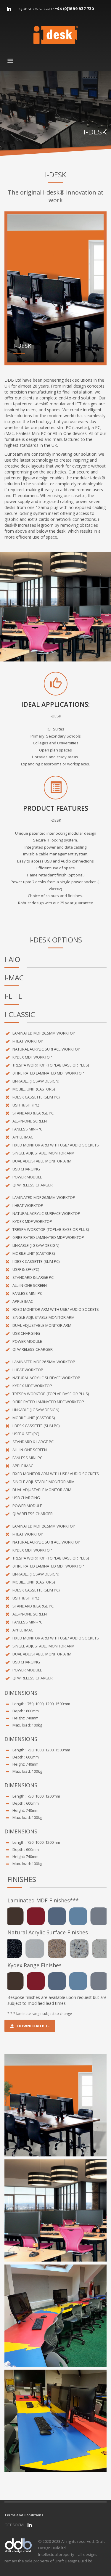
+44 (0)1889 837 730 (74, 9)
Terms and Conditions (24, 2515)
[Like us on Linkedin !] (30, 2525)
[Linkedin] (9, 9)
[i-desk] (55, 2105)
